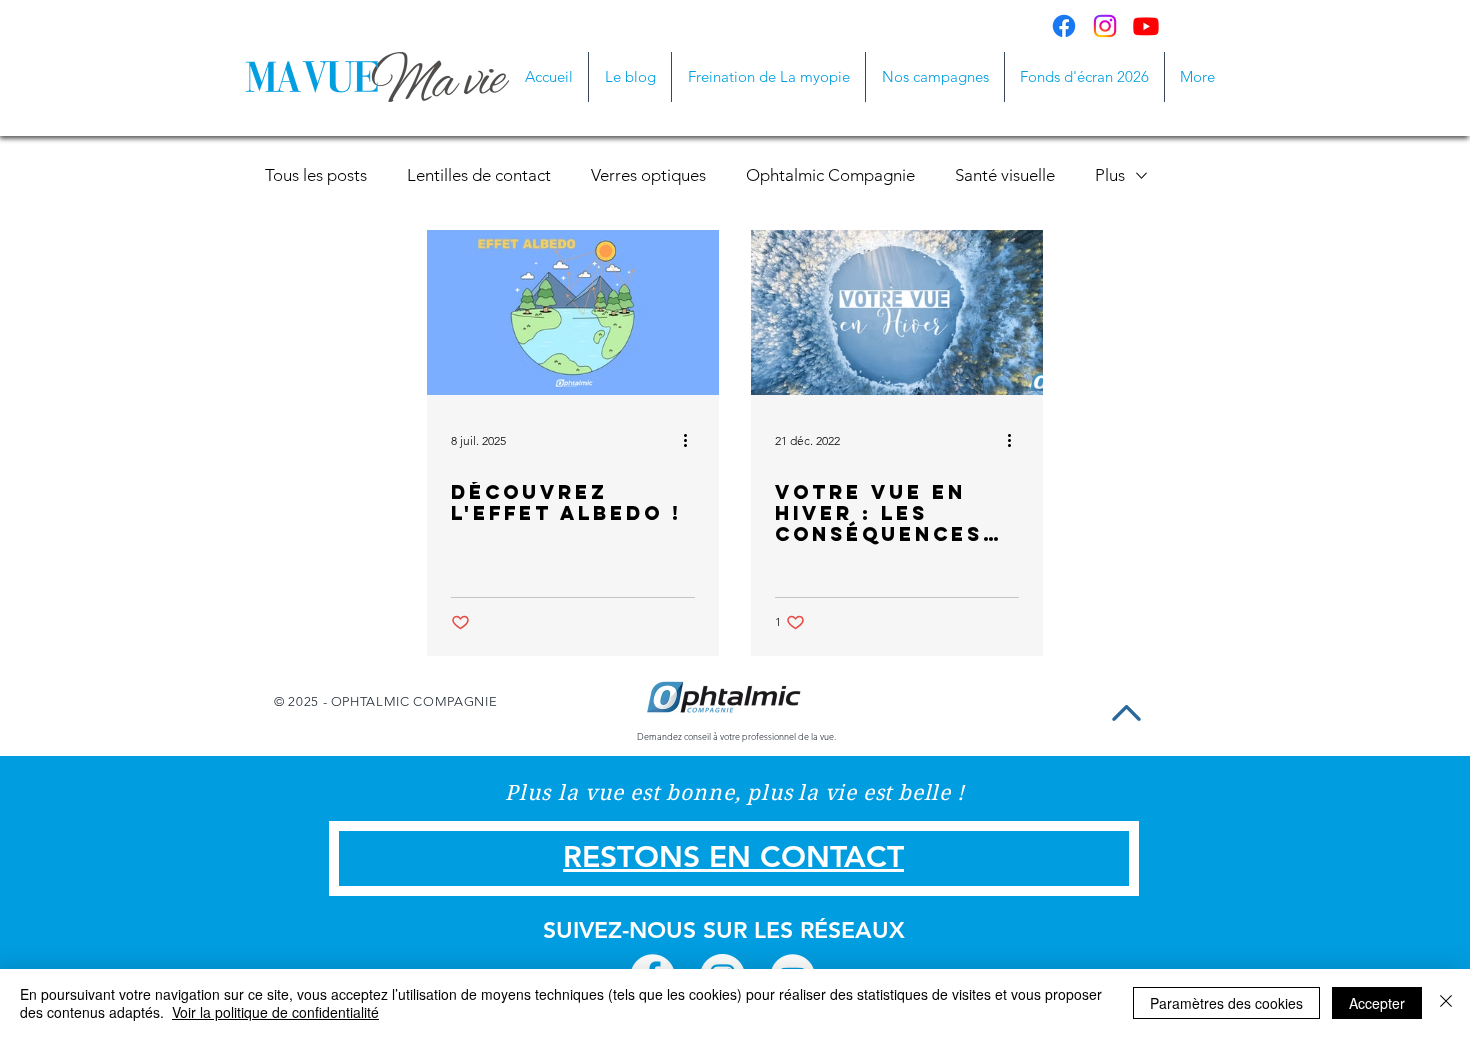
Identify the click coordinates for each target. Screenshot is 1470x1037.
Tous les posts (316, 175)
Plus (1110, 175)
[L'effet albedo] (573, 312)
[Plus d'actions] (692, 440)
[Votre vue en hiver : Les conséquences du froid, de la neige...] (897, 312)
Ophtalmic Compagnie (830, 175)
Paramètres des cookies (1226, 1003)
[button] (935, 77)
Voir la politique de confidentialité (275, 1012)
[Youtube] (1146, 26)
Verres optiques (648, 175)
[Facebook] (1064, 26)
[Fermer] (1446, 1003)
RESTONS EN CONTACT (733, 857)
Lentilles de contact (479, 175)
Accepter (1377, 1003)
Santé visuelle (1005, 175)
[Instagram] (1105, 26)
